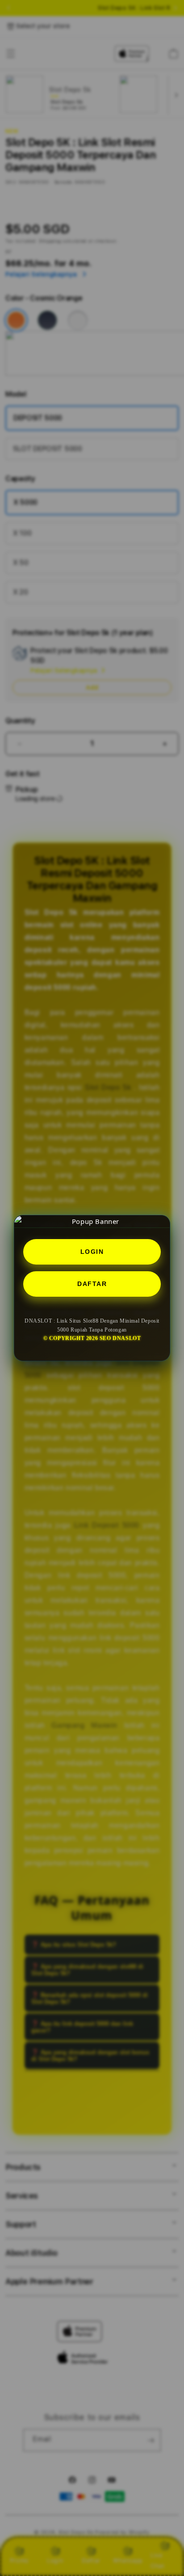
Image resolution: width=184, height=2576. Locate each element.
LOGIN (92, 1252)
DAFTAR (92, 1284)
